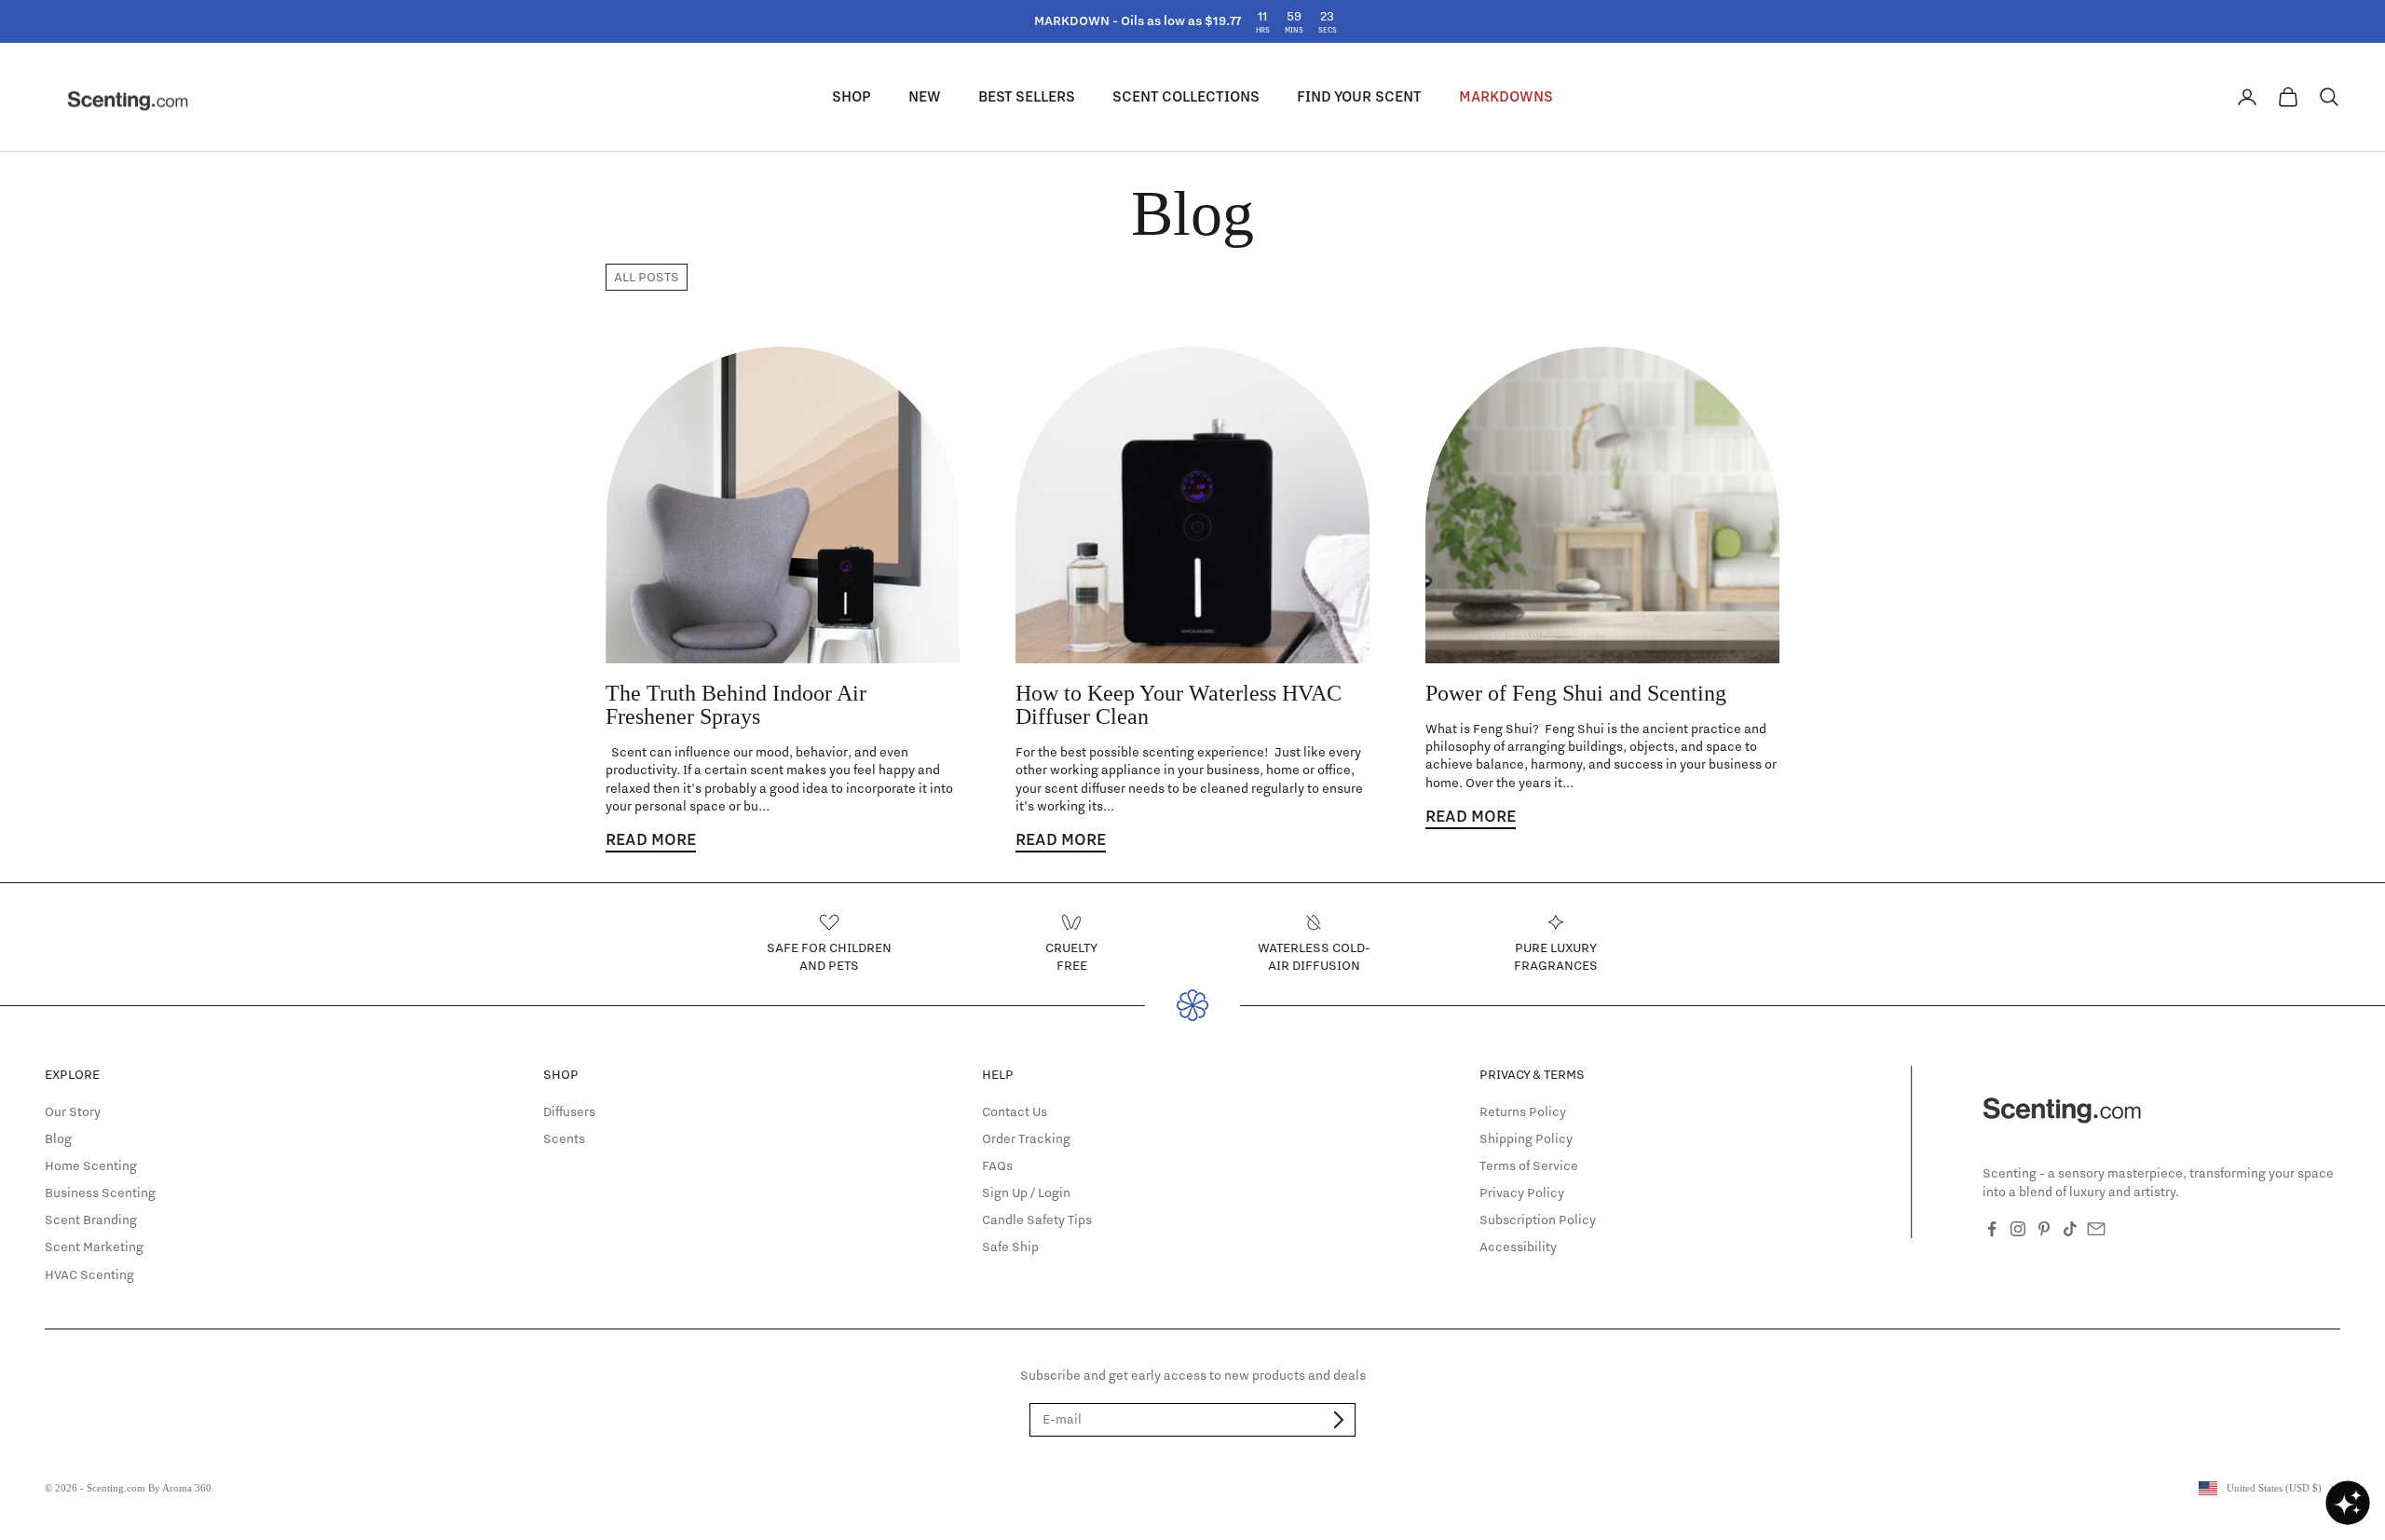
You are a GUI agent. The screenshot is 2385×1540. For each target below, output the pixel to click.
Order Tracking (1026, 1138)
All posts (647, 277)
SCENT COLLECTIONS (1186, 96)
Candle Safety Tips (1037, 1220)
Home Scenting (91, 1165)
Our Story (73, 1111)
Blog (58, 1138)
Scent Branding (91, 1220)
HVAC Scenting (89, 1274)
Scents (564, 1138)
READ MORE (651, 840)
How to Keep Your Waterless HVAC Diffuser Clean (1179, 705)
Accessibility (1518, 1247)
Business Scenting (100, 1192)
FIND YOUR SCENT (1359, 96)
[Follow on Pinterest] (2044, 1229)
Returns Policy (1523, 1111)
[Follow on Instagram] (2018, 1229)
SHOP (852, 96)
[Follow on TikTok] (2070, 1229)
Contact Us (1015, 1111)
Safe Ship (1010, 1247)
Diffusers (569, 1111)
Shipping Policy (1526, 1138)
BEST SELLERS (1027, 96)
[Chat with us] (2348, 1503)
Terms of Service (1529, 1165)
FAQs (997, 1165)
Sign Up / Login (1026, 1192)
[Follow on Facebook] (1992, 1229)
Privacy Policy (1522, 1192)
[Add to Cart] (1339, 1420)
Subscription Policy (1538, 1220)
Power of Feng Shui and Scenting (1576, 693)
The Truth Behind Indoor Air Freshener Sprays (736, 705)
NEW (925, 96)
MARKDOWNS (1506, 96)
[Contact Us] (2096, 1229)
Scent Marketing (94, 1247)
